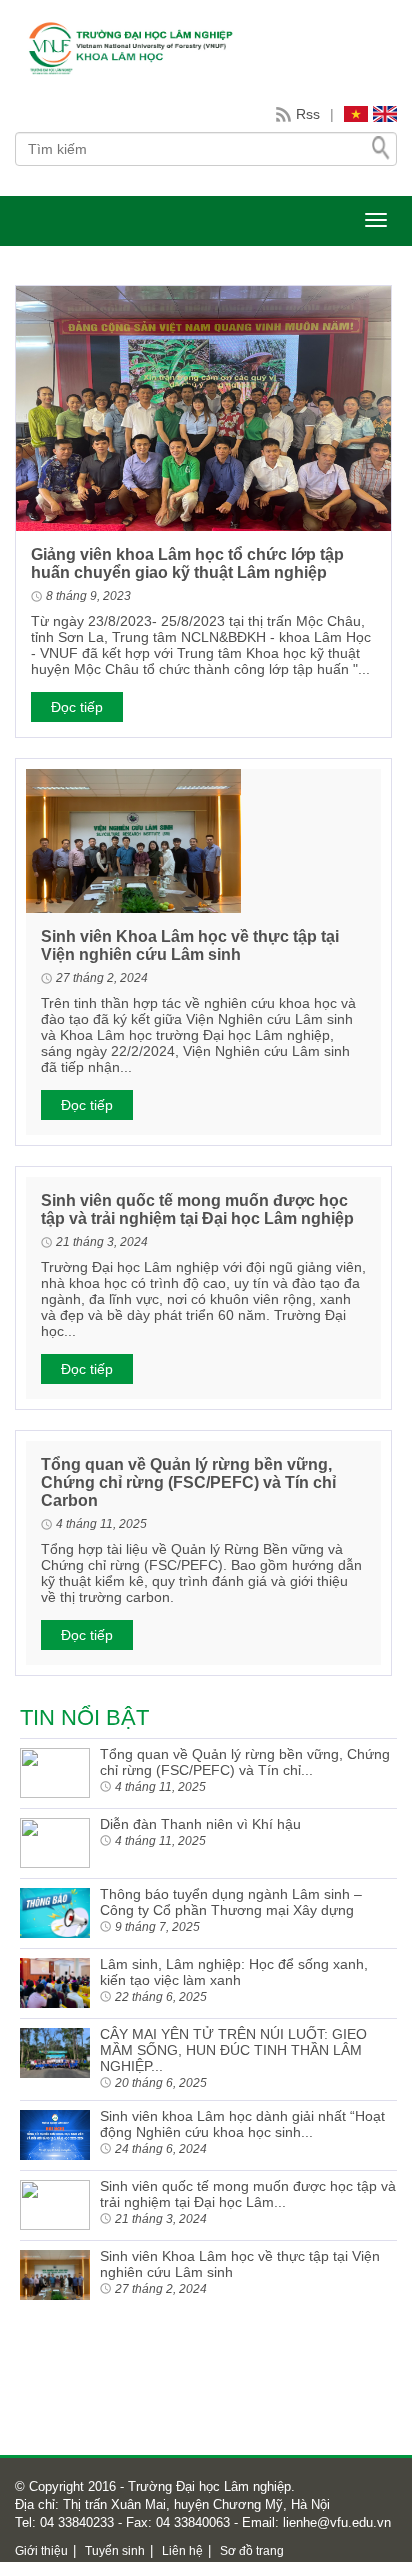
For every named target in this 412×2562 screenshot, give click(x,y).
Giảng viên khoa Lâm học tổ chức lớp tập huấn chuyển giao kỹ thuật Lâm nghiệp (187, 563)
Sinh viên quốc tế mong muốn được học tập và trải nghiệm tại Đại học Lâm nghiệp (197, 1209)
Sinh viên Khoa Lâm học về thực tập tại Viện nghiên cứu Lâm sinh (190, 945)
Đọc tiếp (77, 707)
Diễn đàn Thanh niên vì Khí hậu (200, 1824)
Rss (308, 114)
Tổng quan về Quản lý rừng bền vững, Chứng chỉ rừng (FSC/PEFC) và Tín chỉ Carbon (188, 1482)
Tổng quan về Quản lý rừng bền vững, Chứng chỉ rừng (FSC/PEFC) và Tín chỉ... (245, 1762)
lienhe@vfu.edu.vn (335, 2522)
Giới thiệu (41, 2551)
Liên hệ (182, 2551)
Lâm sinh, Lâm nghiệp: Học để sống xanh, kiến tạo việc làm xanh (234, 1972)
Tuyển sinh (115, 2551)
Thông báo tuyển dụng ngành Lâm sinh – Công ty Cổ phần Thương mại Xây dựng (231, 1902)
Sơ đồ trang (252, 2551)
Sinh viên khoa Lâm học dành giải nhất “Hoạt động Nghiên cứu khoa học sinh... (242, 2124)
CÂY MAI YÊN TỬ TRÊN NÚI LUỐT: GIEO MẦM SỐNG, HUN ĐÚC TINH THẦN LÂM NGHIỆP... (233, 2050)
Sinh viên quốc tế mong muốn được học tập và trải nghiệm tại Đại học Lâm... (248, 2194)
